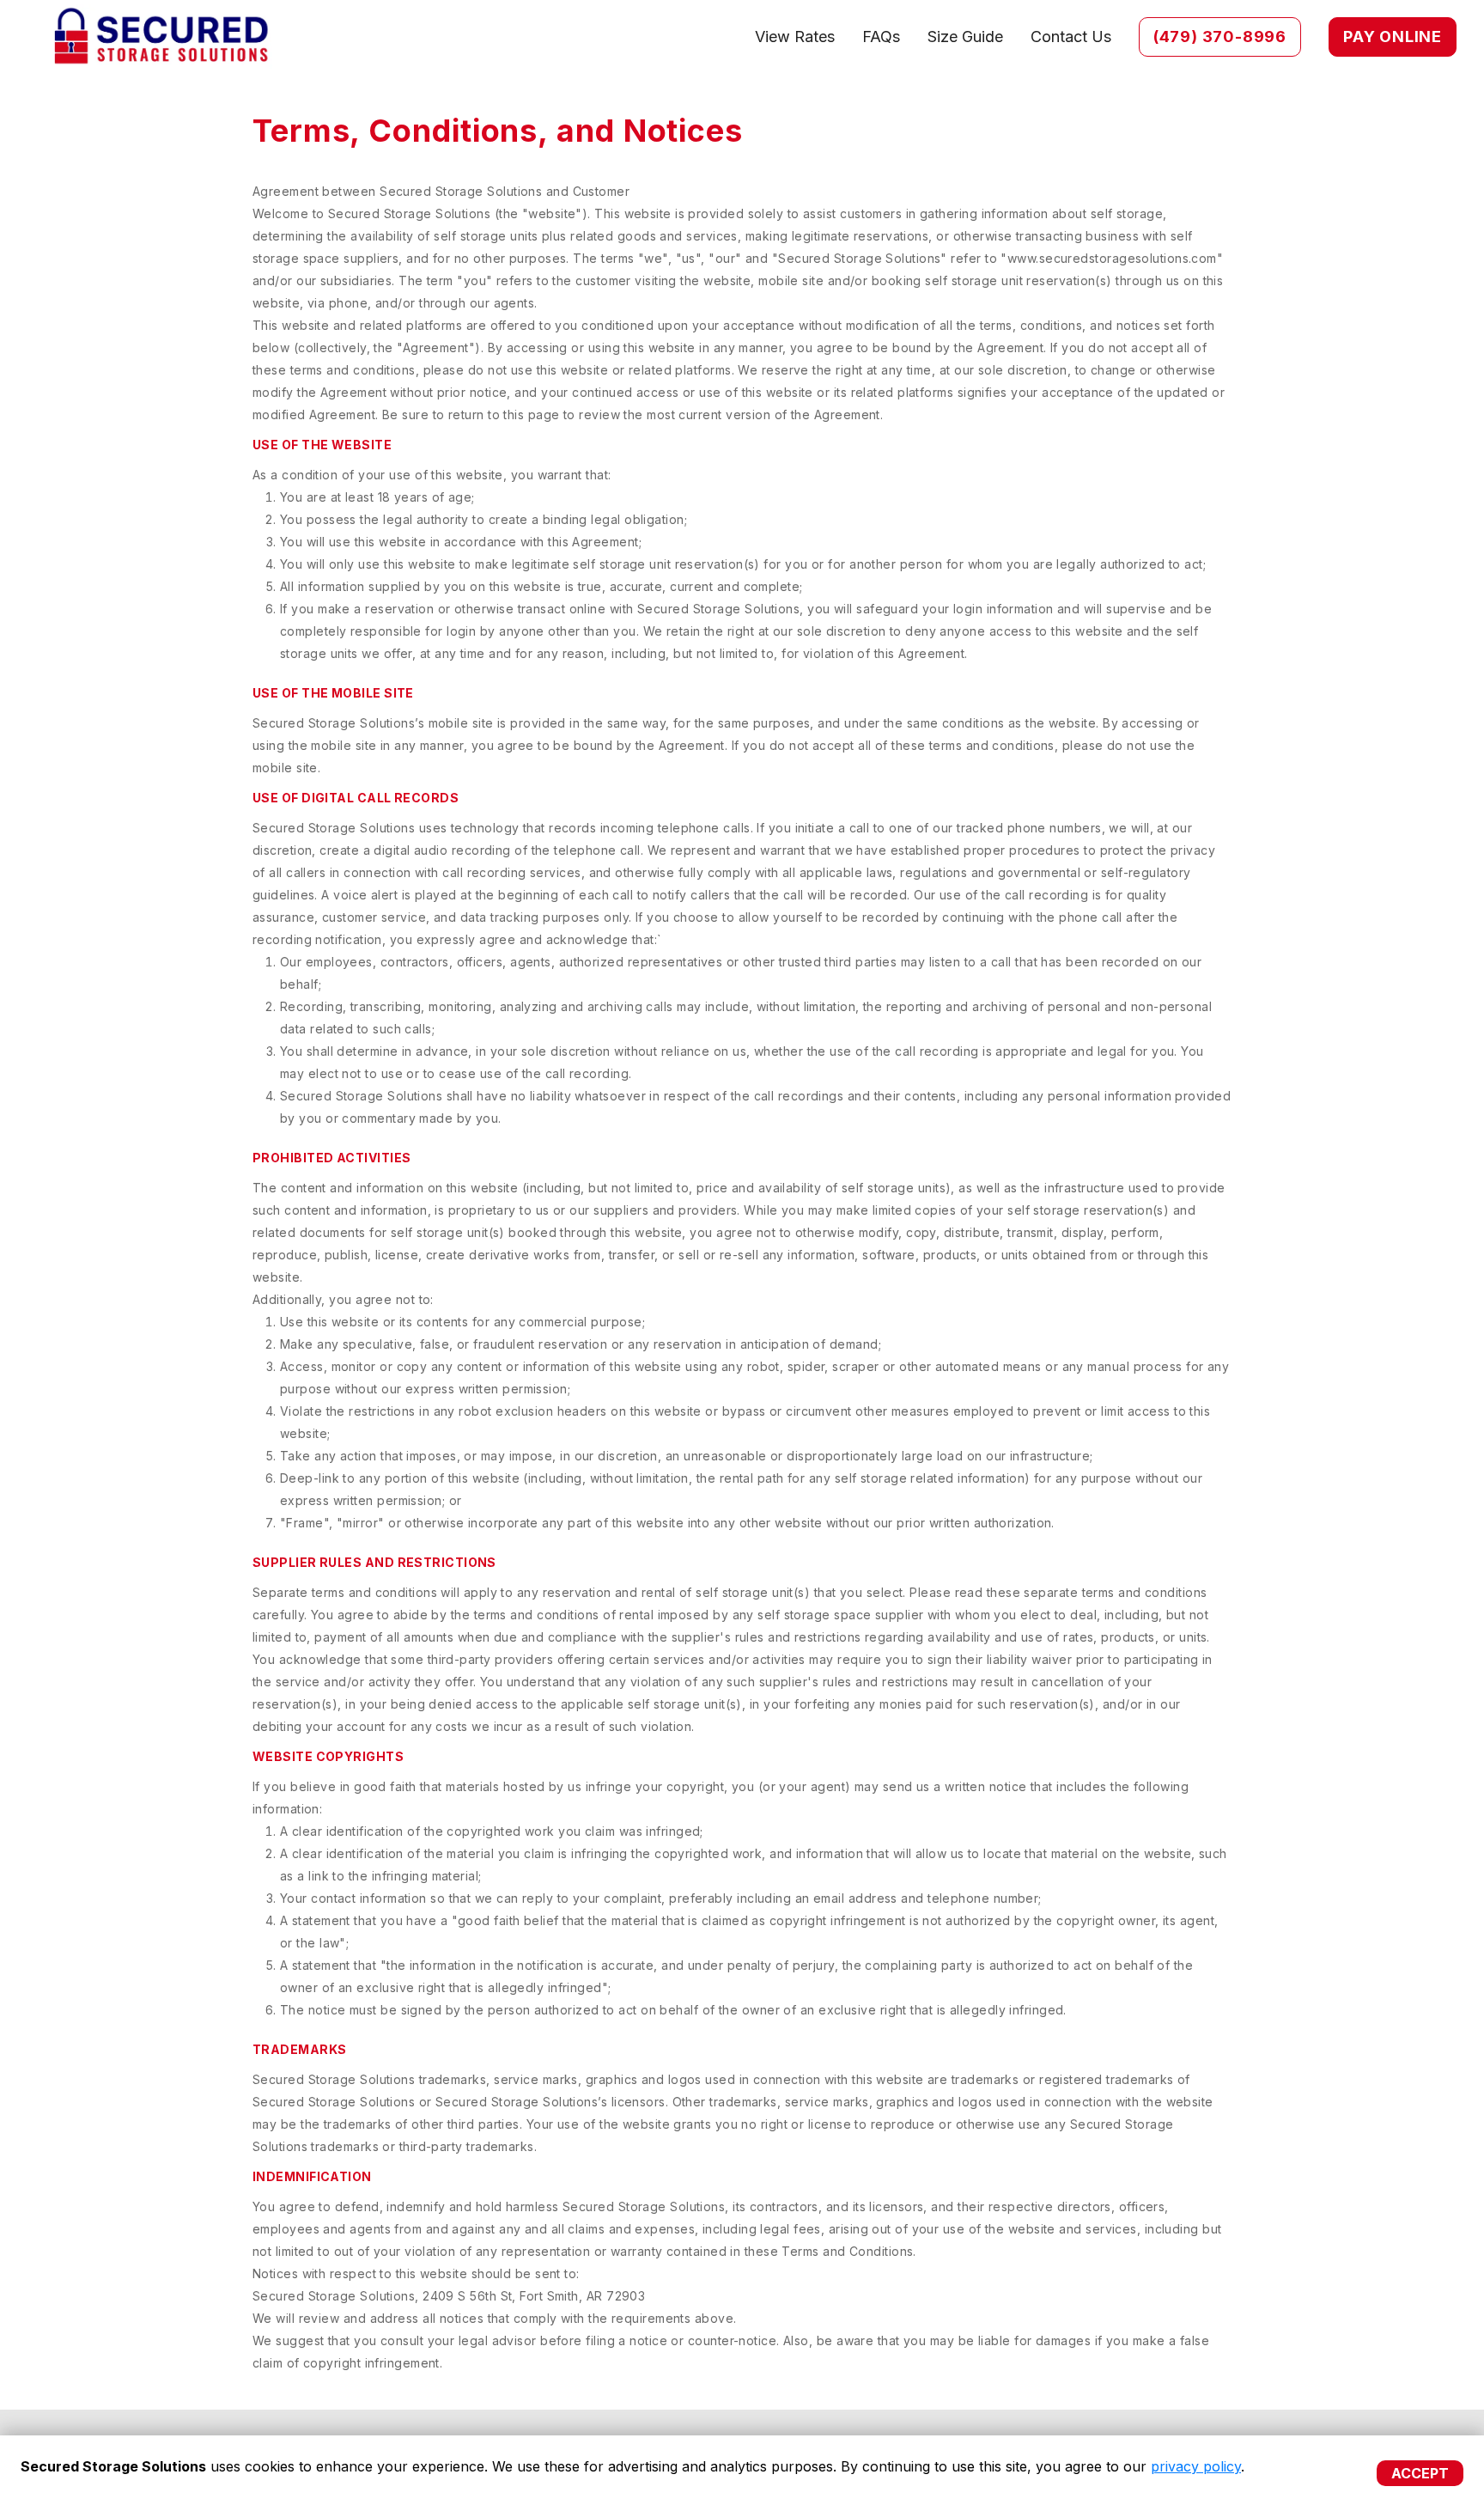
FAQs (881, 37)
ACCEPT (1420, 2473)
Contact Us (1071, 37)
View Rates (795, 37)
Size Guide (965, 37)
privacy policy (1196, 2466)
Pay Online (1393, 37)
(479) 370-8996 (1220, 37)
